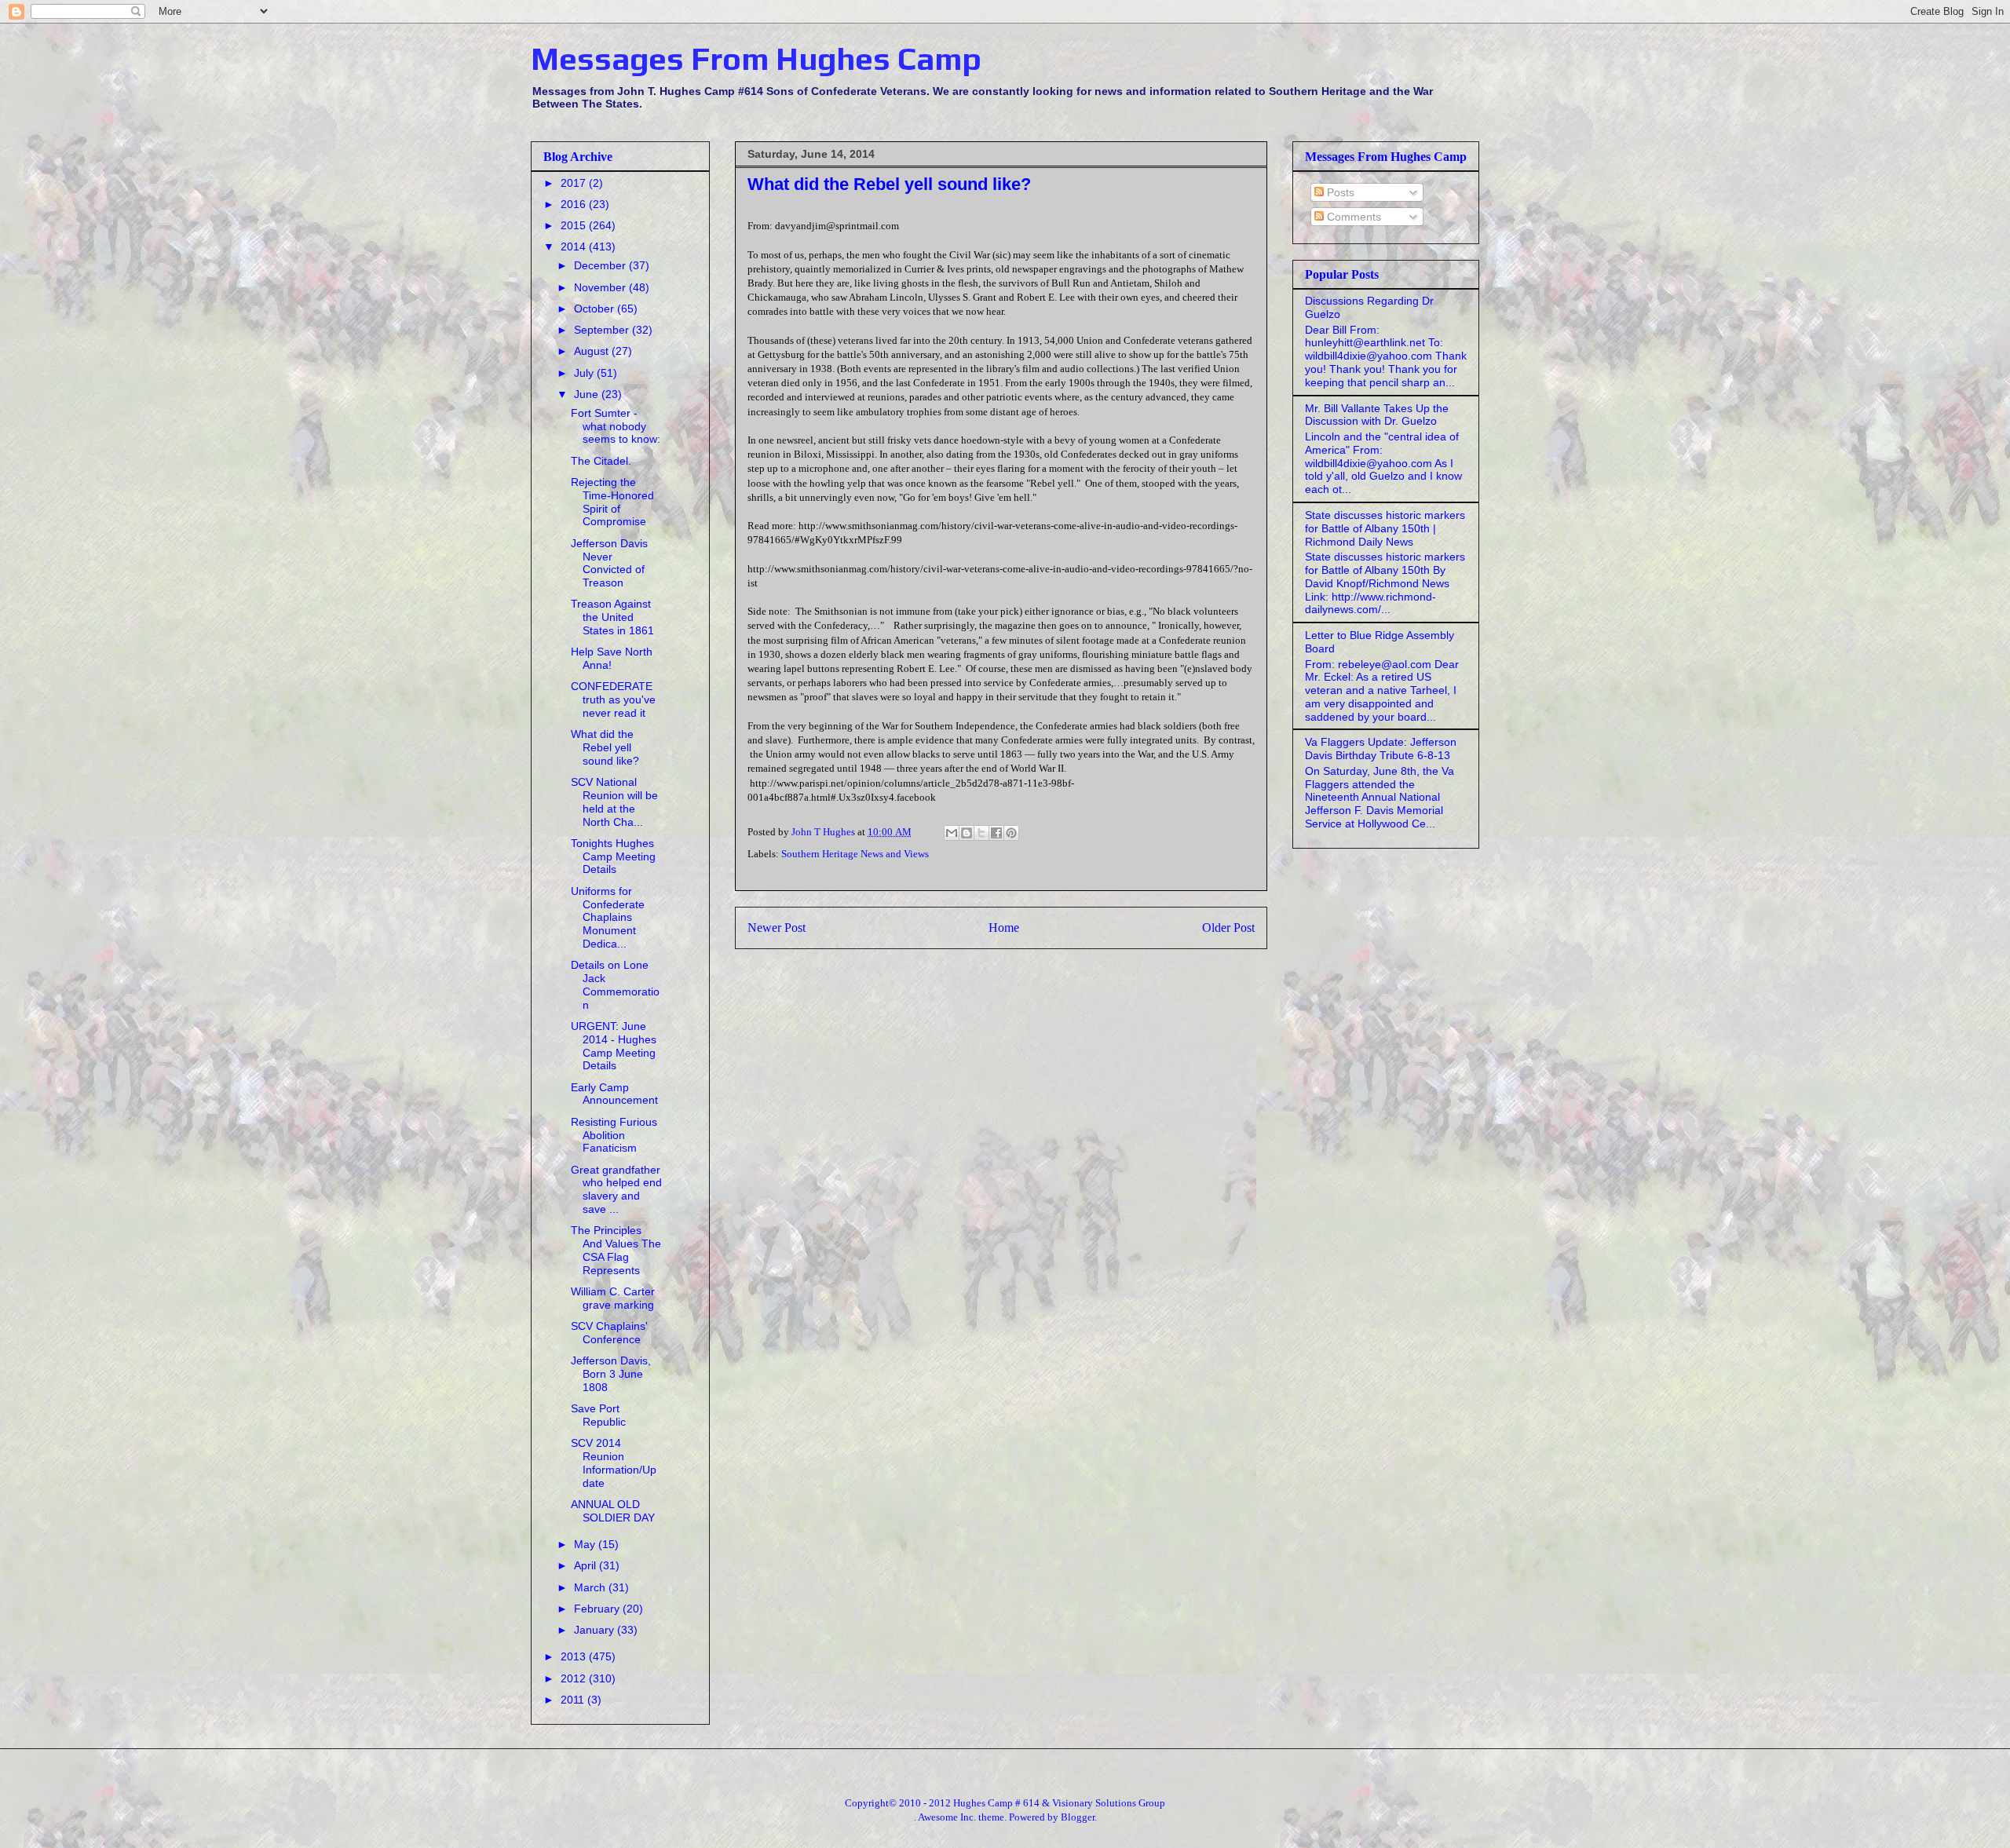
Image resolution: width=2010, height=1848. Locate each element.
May (586, 1544)
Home (1004, 928)
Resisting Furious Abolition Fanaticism (614, 1135)
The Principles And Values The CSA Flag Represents (616, 1250)
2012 (575, 1678)
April (587, 1565)
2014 (575, 247)
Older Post (1228, 928)
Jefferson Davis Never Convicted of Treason (609, 563)
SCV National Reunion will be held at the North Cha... (614, 802)
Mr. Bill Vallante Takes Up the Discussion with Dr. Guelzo (1377, 415)
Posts (1339, 192)
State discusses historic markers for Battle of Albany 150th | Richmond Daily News (1385, 528)
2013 (575, 1656)
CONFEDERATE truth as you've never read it (613, 699)
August (593, 351)
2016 (575, 204)
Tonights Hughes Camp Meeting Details (613, 856)
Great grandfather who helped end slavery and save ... (616, 1189)
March (591, 1587)
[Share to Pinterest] (1011, 833)
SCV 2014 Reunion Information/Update (614, 1463)
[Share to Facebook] (996, 833)
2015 (575, 225)
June (588, 394)
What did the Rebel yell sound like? (605, 747)
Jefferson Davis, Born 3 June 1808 (611, 1374)
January (596, 1630)
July (585, 373)
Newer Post (777, 928)
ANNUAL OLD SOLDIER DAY (613, 1511)
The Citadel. (601, 461)
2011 (574, 1700)
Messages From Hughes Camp (756, 59)
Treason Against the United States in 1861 (612, 617)
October (596, 309)
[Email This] (952, 833)
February (598, 1609)
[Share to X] (981, 833)
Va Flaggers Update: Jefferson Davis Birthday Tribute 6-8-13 (1381, 749)
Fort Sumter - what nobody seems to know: (616, 426)
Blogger (1078, 1817)
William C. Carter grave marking (613, 1298)
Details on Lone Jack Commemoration (615, 984)
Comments (1352, 217)
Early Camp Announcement (614, 1094)
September (603, 330)
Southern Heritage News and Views (855, 854)
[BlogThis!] (967, 833)
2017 (575, 183)
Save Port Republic (598, 1415)
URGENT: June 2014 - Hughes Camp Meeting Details (614, 1046)
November (601, 287)
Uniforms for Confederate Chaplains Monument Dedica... (608, 917)
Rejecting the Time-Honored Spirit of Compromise (612, 502)
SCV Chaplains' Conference (609, 1333)
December (601, 265)
